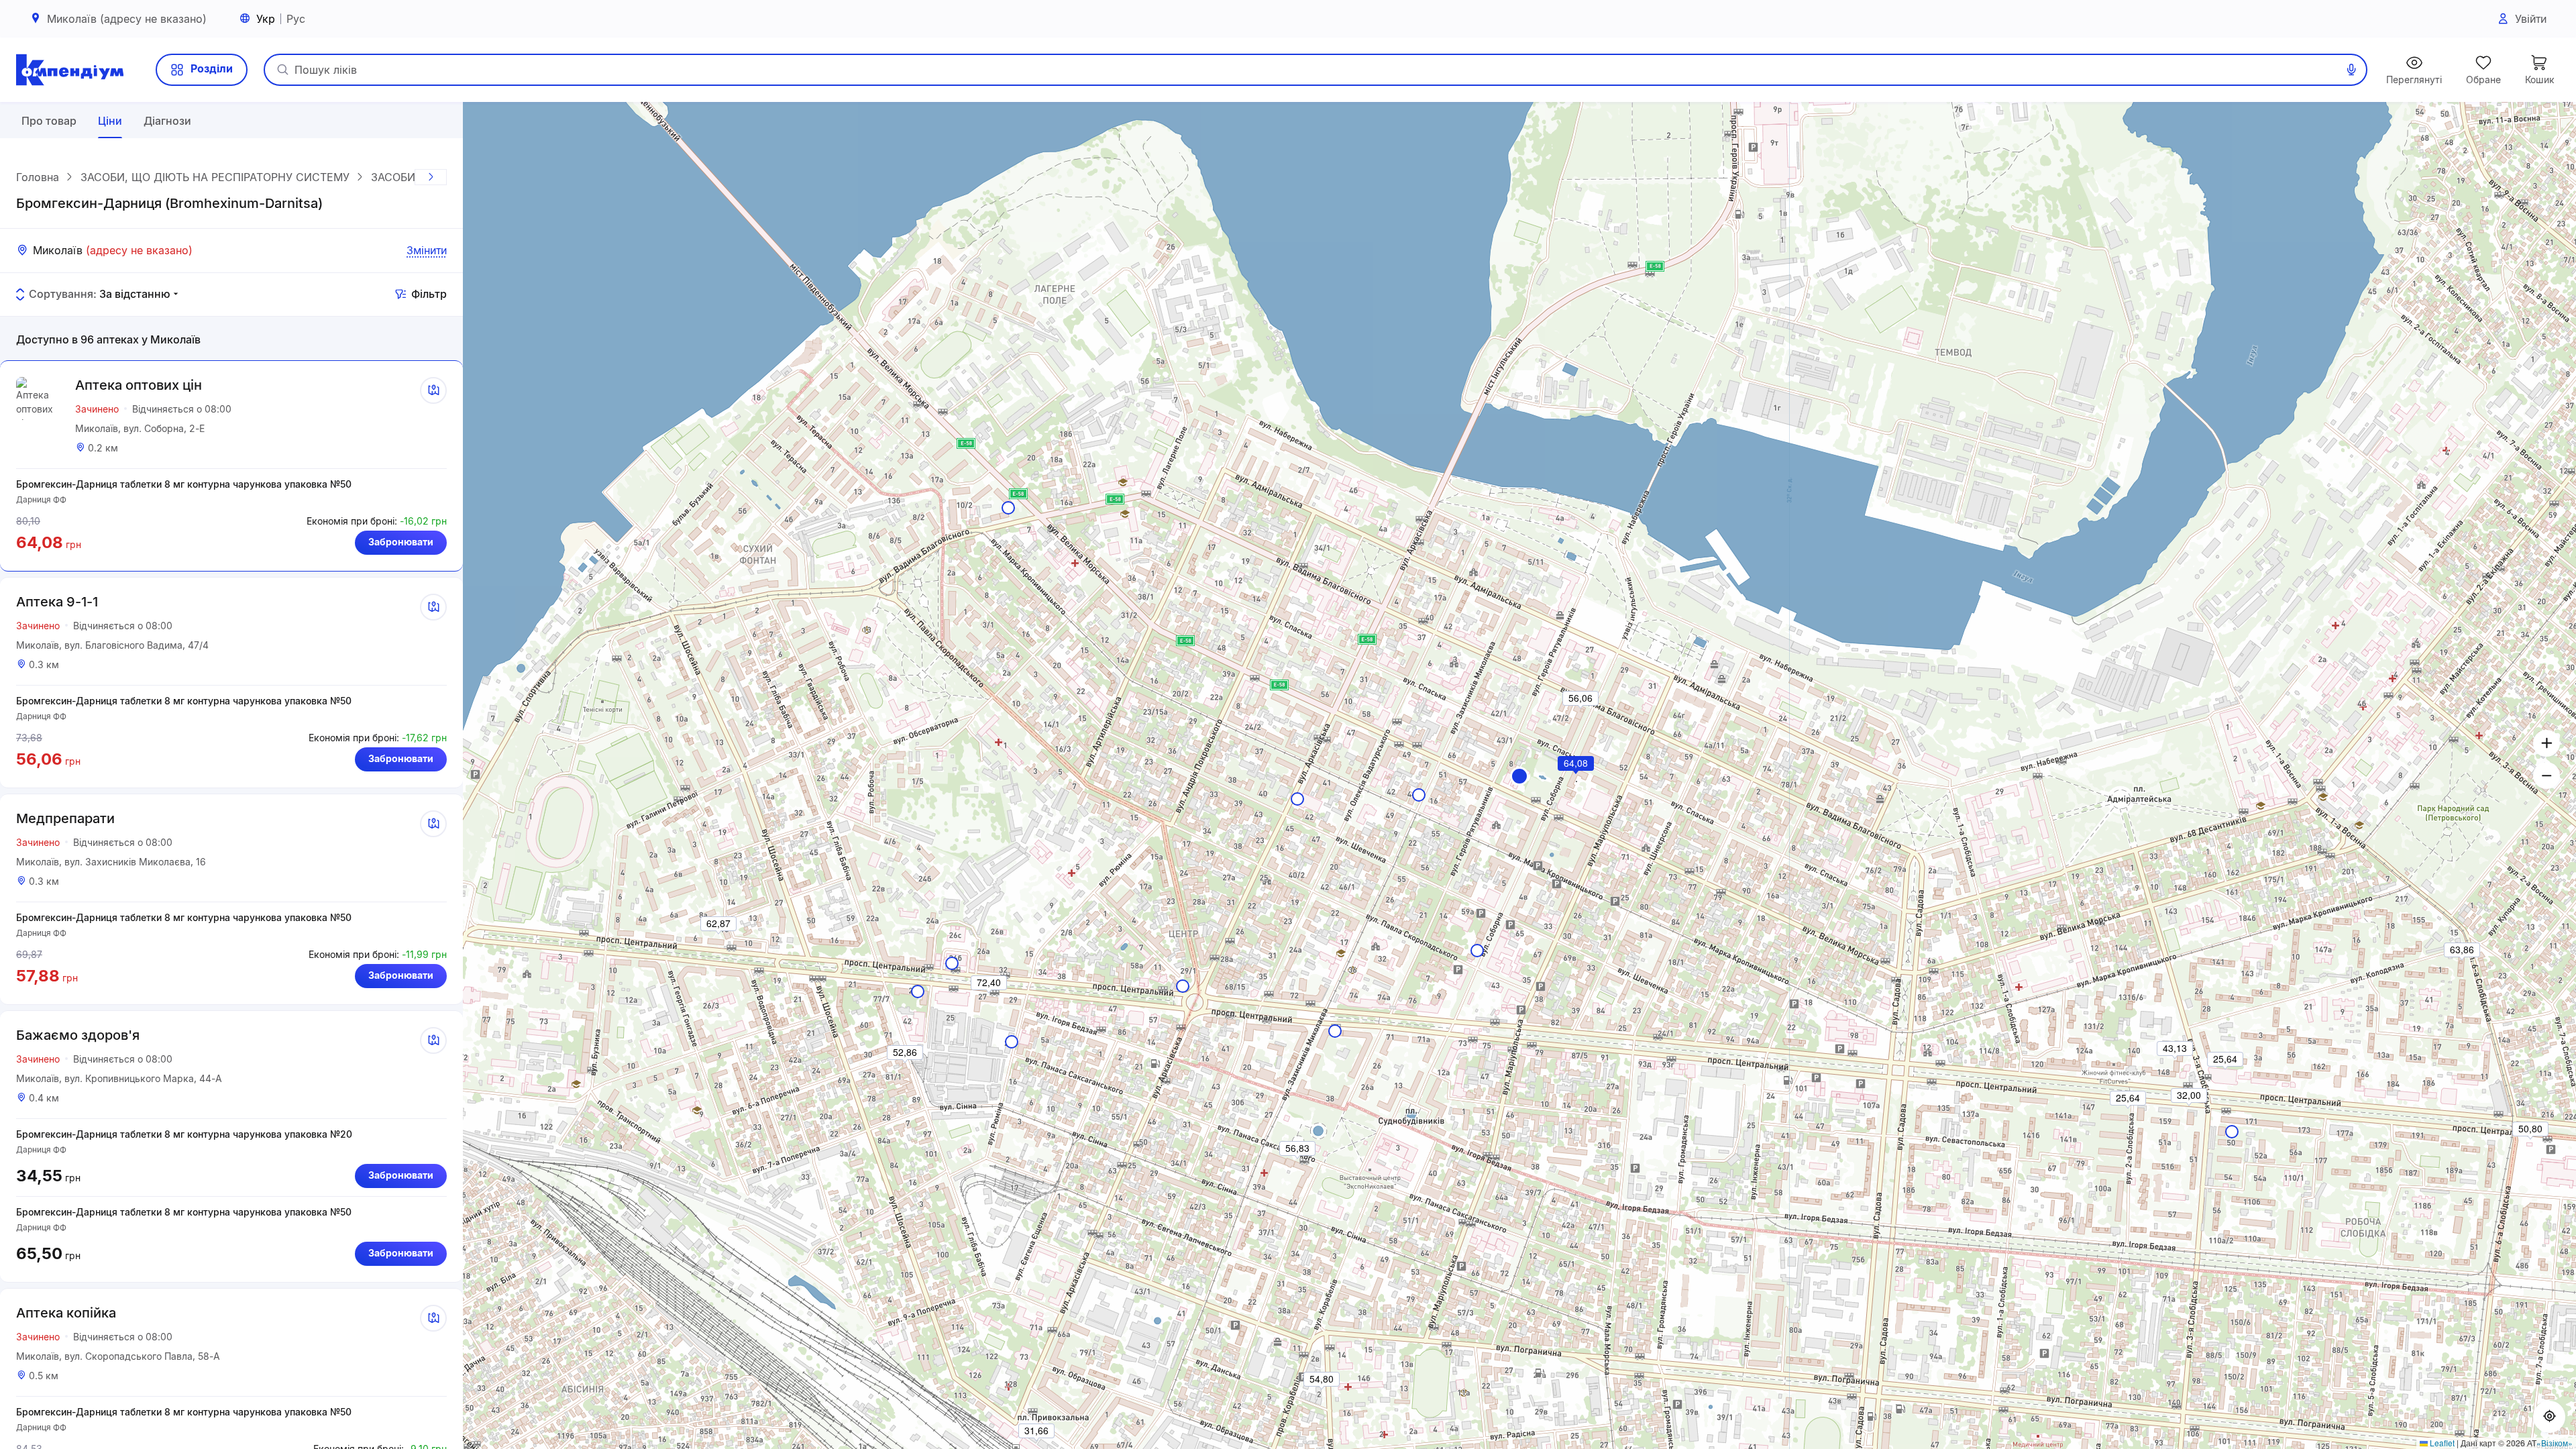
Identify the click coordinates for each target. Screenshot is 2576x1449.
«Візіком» (2555, 1443)
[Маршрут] (433, 390)
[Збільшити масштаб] (2546, 743)
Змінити (427, 250)
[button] (1519, 776)
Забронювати (401, 542)
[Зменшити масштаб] (2546, 775)
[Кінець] (431, 177)
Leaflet (2441, 1443)
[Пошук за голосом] (2351, 70)
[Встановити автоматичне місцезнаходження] (2549, 1417)
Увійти (2531, 19)
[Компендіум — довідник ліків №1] (70, 70)
